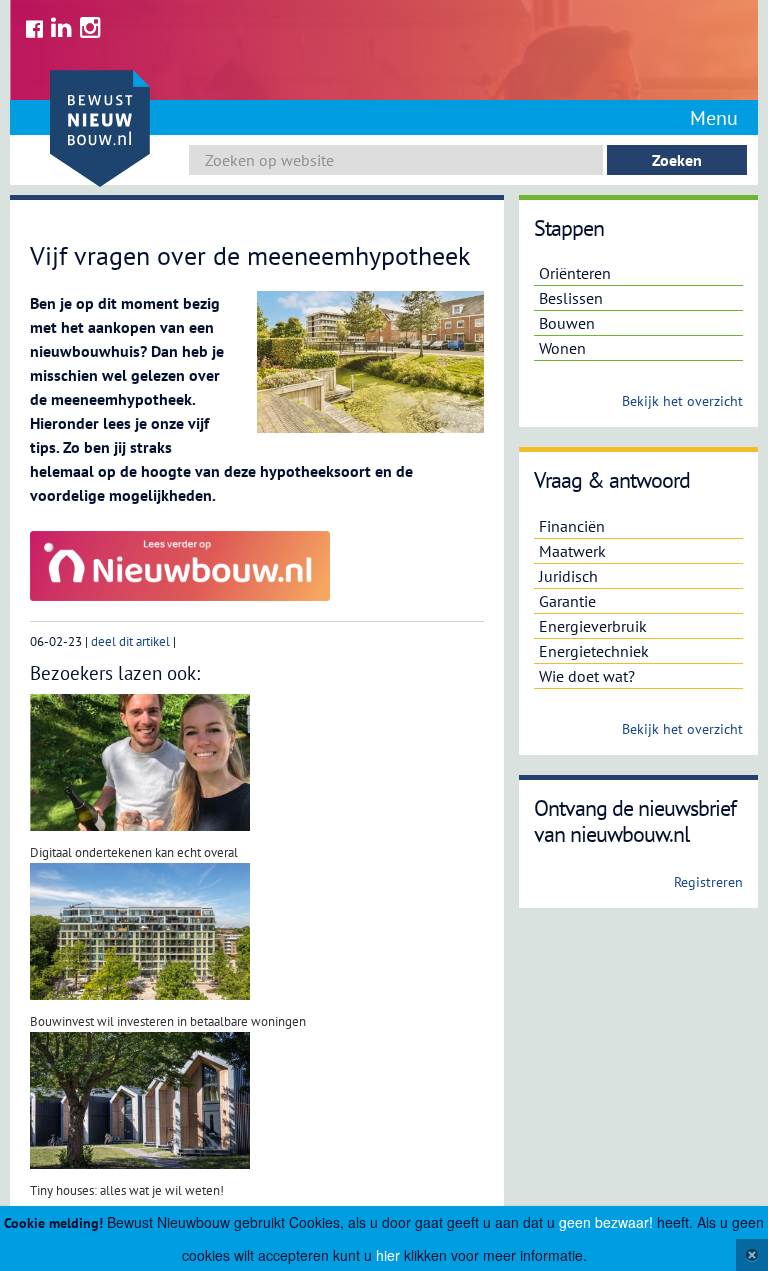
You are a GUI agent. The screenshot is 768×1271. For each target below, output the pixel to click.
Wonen (562, 348)
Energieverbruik (593, 626)
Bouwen (567, 323)
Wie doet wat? (587, 676)
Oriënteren (575, 273)
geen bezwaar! (606, 1222)
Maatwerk (572, 551)
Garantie (567, 601)
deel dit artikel (130, 641)
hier (388, 1255)
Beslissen (571, 298)
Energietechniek (594, 651)
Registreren (708, 882)
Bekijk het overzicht (682, 401)
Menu (714, 118)
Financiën (572, 526)
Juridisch (568, 576)
